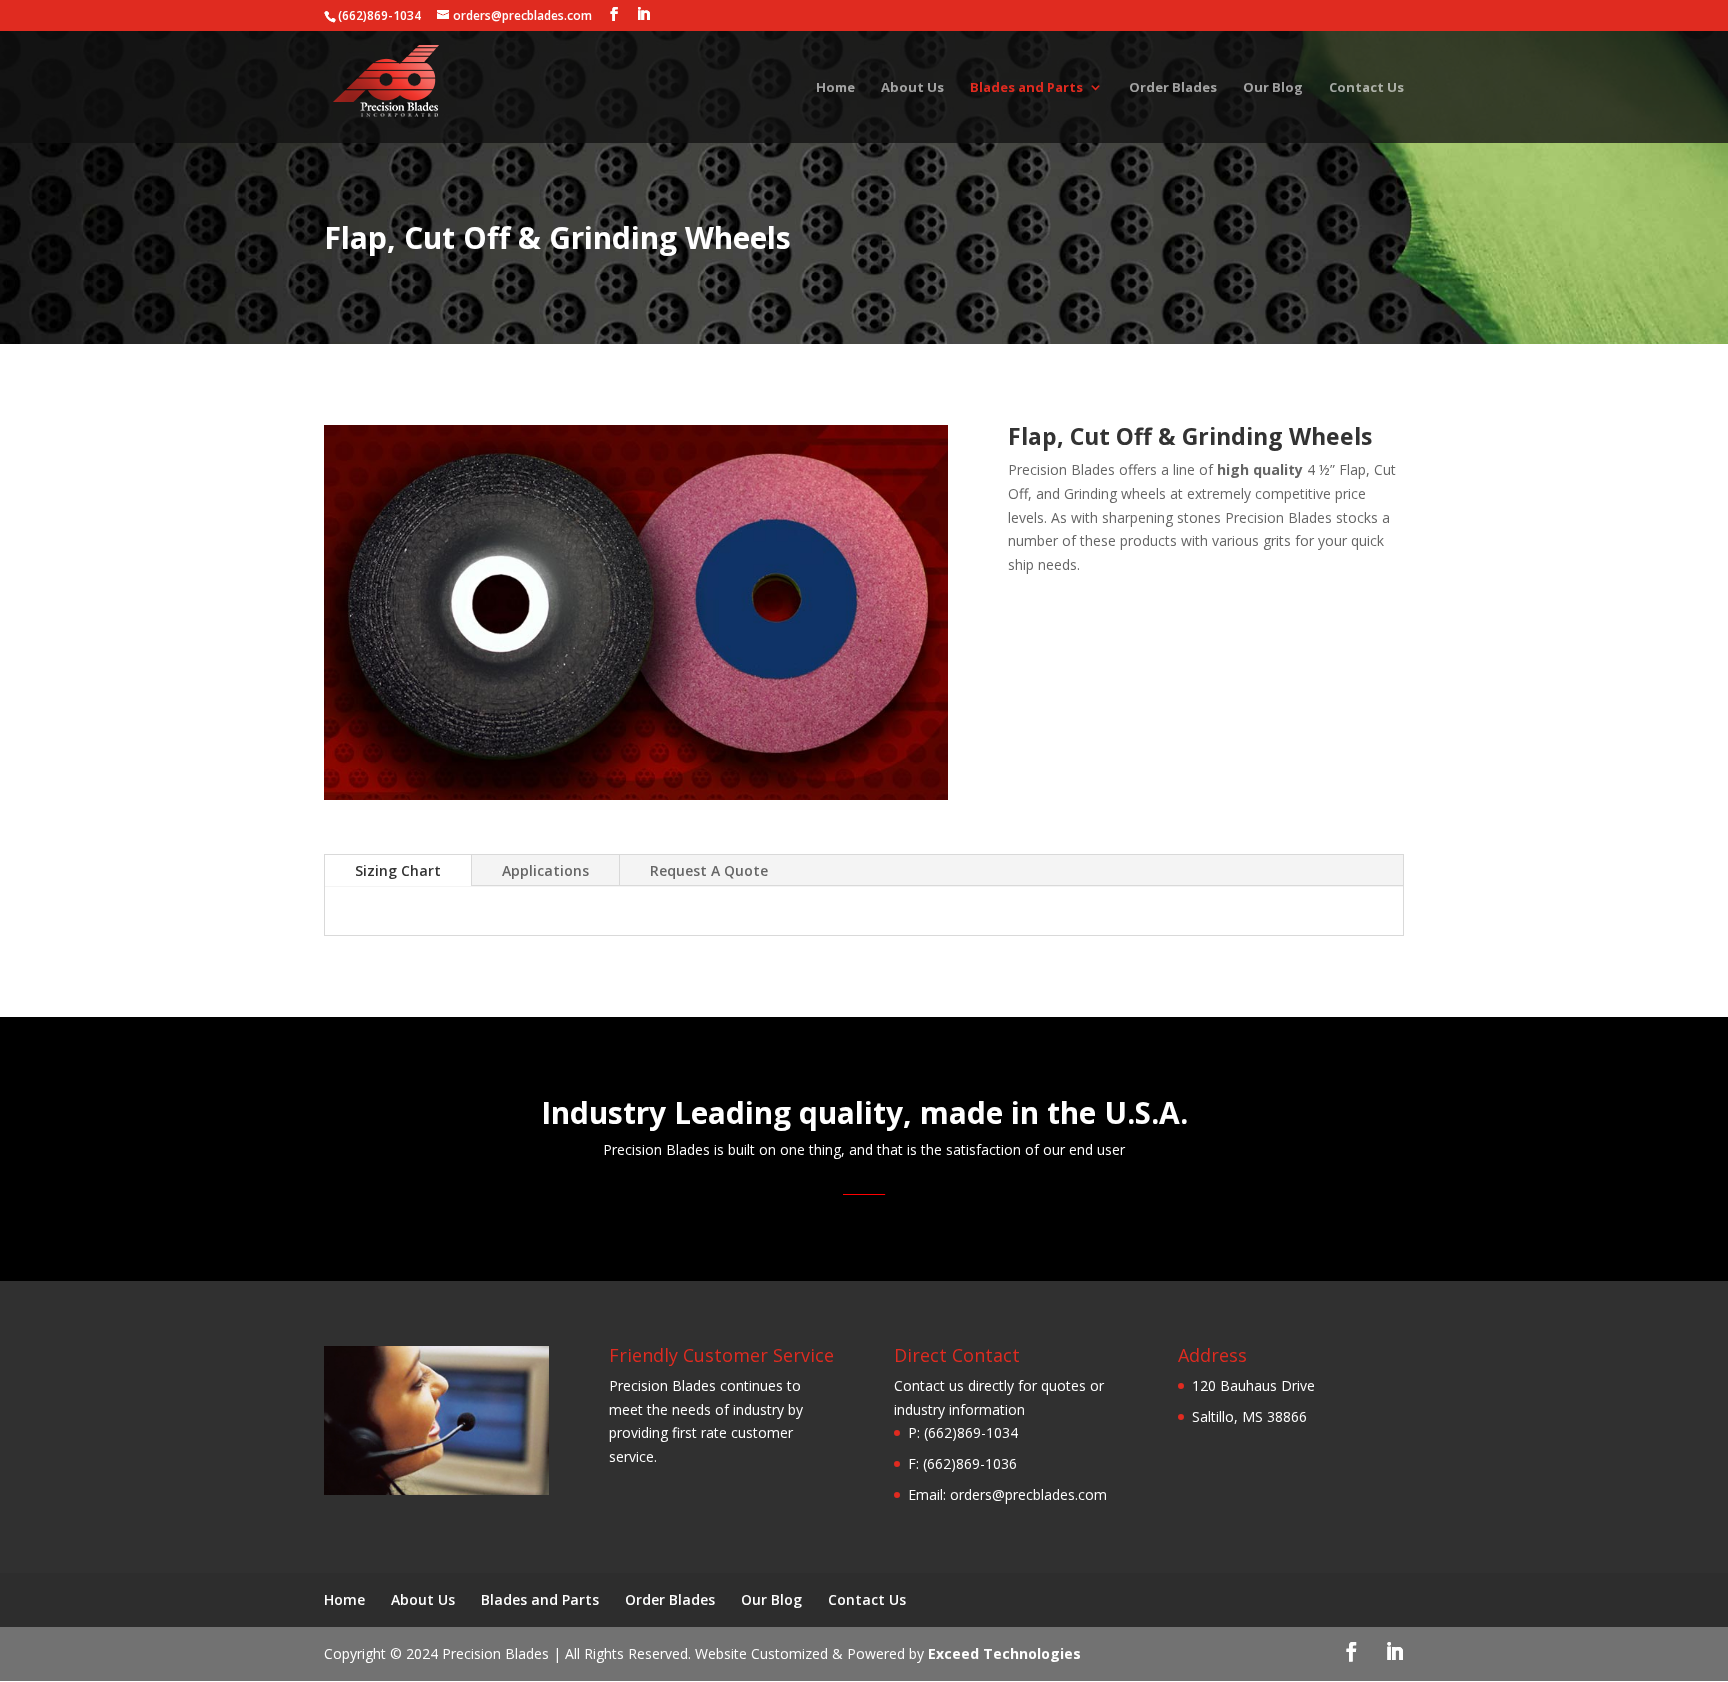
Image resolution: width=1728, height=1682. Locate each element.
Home (835, 88)
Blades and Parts (1026, 88)
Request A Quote (709, 870)
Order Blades (1173, 88)
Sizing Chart (398, 870)
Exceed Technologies (1004, 1653)
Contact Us (1366, 88)
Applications (545, 870)
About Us (912, 88)
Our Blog (1273, 88)
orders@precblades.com (1028, 1494)
